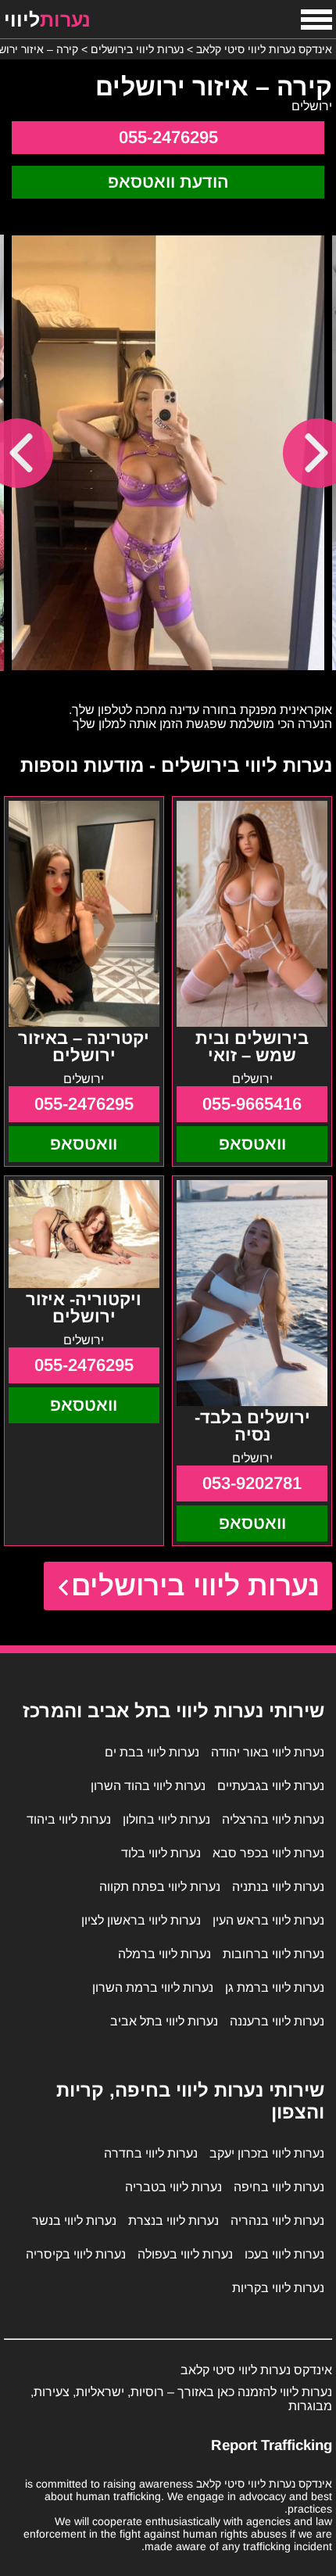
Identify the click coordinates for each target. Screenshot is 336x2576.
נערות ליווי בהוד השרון (148, 1786)
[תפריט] (316, 20)
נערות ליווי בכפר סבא (268, 1853)
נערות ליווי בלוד (161, 1853)
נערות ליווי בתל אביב (164, 2021)
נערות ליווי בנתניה (278, 1887)
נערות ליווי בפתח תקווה (160, 1887)
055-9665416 (252, 1104)
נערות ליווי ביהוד (69, 1819)
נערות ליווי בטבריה (173, 2187)
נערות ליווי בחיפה (279, 2187)
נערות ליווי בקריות (278, 2288)
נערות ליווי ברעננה (277, 2021)
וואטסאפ (252, 1144)
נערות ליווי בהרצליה (273, 1819)
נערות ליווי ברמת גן (275, 1988)
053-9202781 (252, 1483)
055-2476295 (168, 137)
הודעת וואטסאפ (168, 182)
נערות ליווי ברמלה (164, 1954)
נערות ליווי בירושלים (196, 1586)
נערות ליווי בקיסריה (76, 2254)
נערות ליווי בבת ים (152, 1752)
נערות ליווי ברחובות (273, 1954)
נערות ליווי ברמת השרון (153, 1988)
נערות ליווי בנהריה (277, 2221)
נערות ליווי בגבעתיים (271, 1786)
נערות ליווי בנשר (74, 2221)
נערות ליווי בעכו (284, 2254)
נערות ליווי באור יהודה (268, 1752)
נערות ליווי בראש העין (268, 1920)
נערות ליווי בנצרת (173, 2221)
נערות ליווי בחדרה (151, 2153)
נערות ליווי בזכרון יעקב (267, 2153)
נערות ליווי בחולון (166, 1819)
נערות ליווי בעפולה (185, 2254)
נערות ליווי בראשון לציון (141, 1920)
